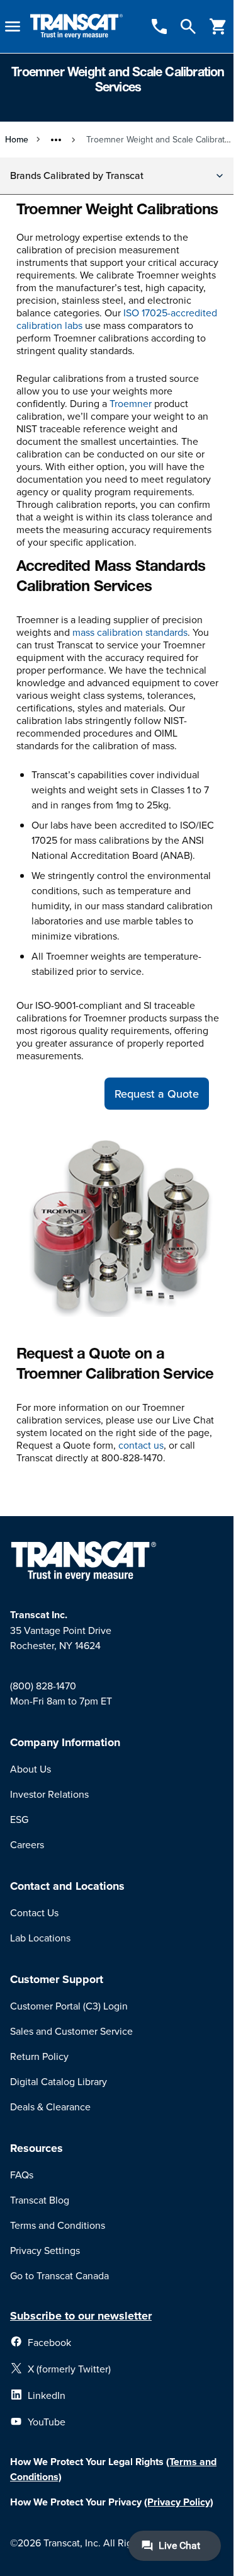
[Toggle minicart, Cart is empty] (218, 26)
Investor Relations (49, 1794)
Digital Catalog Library (59, 2081)
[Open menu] (13, 26)
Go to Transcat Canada (59, 2275)
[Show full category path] (56, 140)
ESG (19, 1819)
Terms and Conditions (58, 2225)
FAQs (22, 2175)
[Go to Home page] (76, 27)
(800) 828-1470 (43, 1686)
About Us (31, 1769)
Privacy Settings (45, 2250)
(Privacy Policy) (179, 2502)
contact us (141, 1445)
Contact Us (34, 1912)
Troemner (131, 403)
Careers (27, 1844)
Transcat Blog (40, 2200)
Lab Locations (40, 1938)
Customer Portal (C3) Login (69, 2006)
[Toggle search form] (188, 26)
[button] (118, 176)
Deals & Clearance (50, 2107)
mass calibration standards (130, 632)
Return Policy (39, 2056)
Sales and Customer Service (71, 2031)
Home (17, 139)
